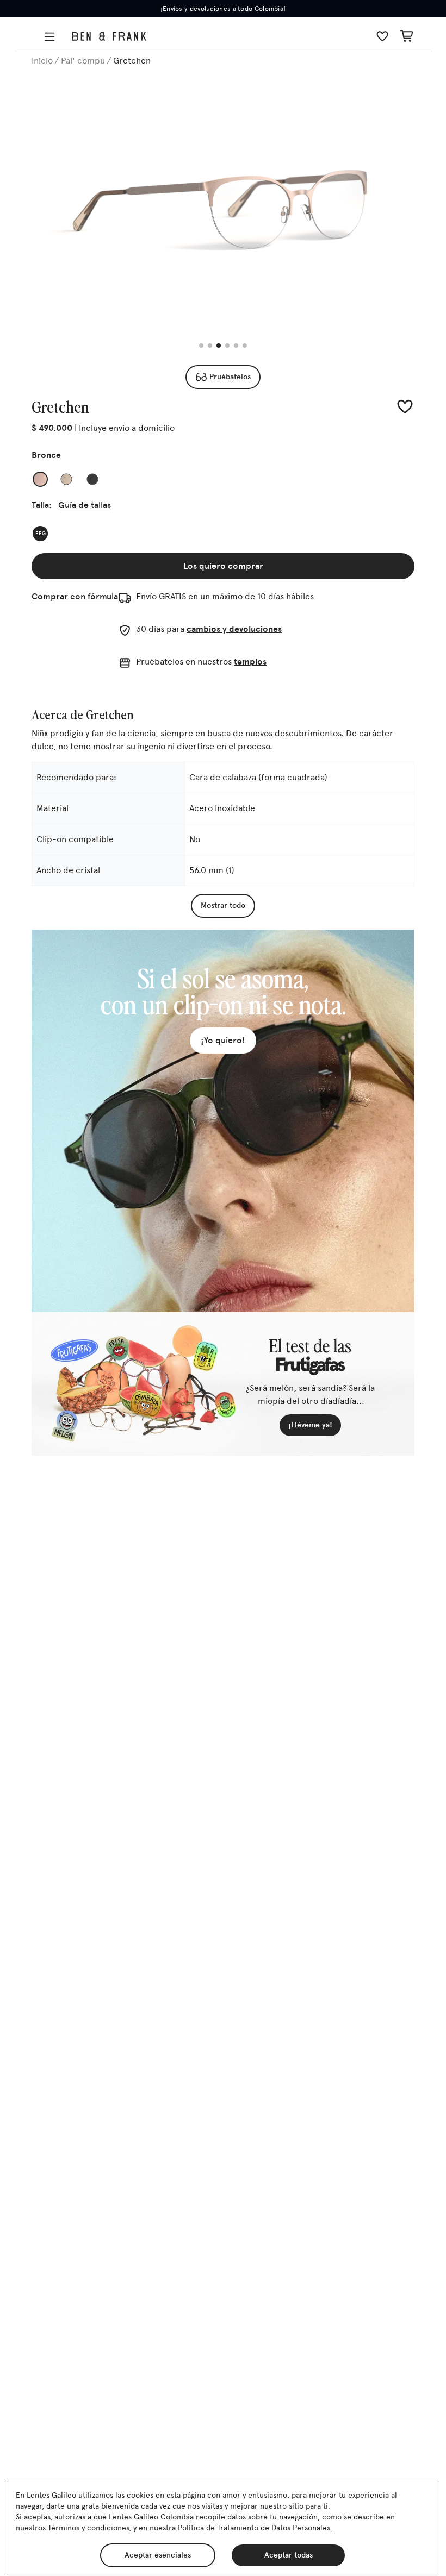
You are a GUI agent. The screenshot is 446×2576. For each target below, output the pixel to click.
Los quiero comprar (223, 566)
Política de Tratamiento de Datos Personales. (255, 2528)
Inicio (42, 61)
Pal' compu (83, 61)
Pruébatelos (230, 377)
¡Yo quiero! (223, 1040)
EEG (41, 534)
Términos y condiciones (88, 2528)
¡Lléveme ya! (310, 1425)
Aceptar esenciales (158, 2555)
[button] (52, 37)
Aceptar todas (289, 2555)
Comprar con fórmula (75, 596)
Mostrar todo (223, 905)
